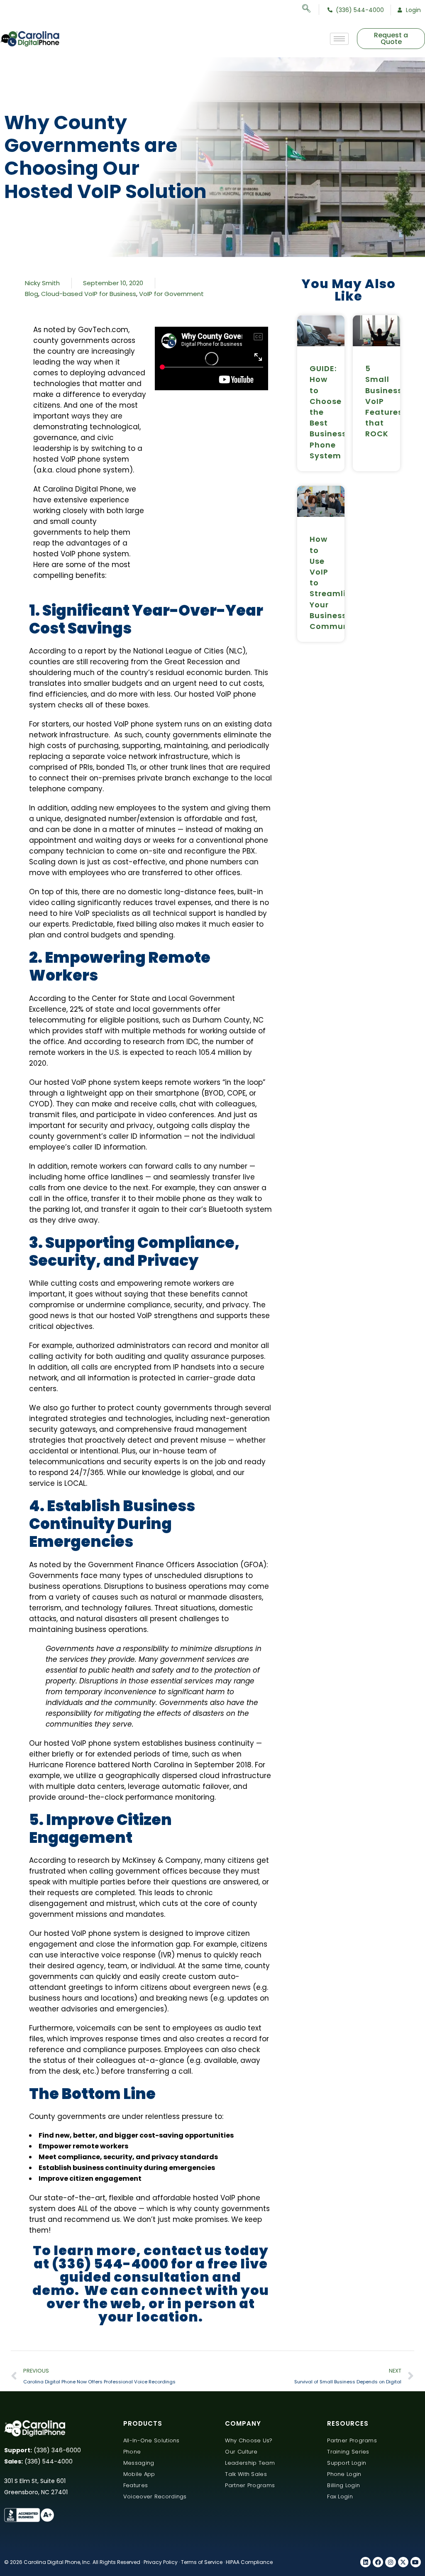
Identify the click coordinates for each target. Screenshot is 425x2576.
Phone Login (344, 2474)
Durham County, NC (228, 1020)
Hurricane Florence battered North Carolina (106, 1765)
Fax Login (340, 2496)
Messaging (139, 2463)
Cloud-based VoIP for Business (89, 294)
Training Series (348, 2452)
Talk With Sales (246, 2474)
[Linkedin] (365, 2562)
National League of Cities (178, 651)
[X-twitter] (403, 2562)
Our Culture (241, 2452)
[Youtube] (416, 2562)
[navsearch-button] (311, 10)
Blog (32, 294)
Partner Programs (250, 2485)
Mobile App (139, 2474)
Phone (132, 2452)
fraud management (210, 1429)
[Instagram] (390, 2562)
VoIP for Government (171, 294)
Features (136, 2485)
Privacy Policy (161, 2562)
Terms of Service (202, 2562)
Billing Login (343, 2485)
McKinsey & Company (162, 1860)
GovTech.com (103, 330)
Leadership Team (250, 2463)
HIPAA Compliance (249, 2562)
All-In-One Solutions (151, 2440)
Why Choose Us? (249, 2440)
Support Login (347, 2463)
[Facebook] (378, 2562)
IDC (192, 1042)
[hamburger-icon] (339, 39)
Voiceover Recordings (155, 2496)
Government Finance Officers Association (163, 1565)
